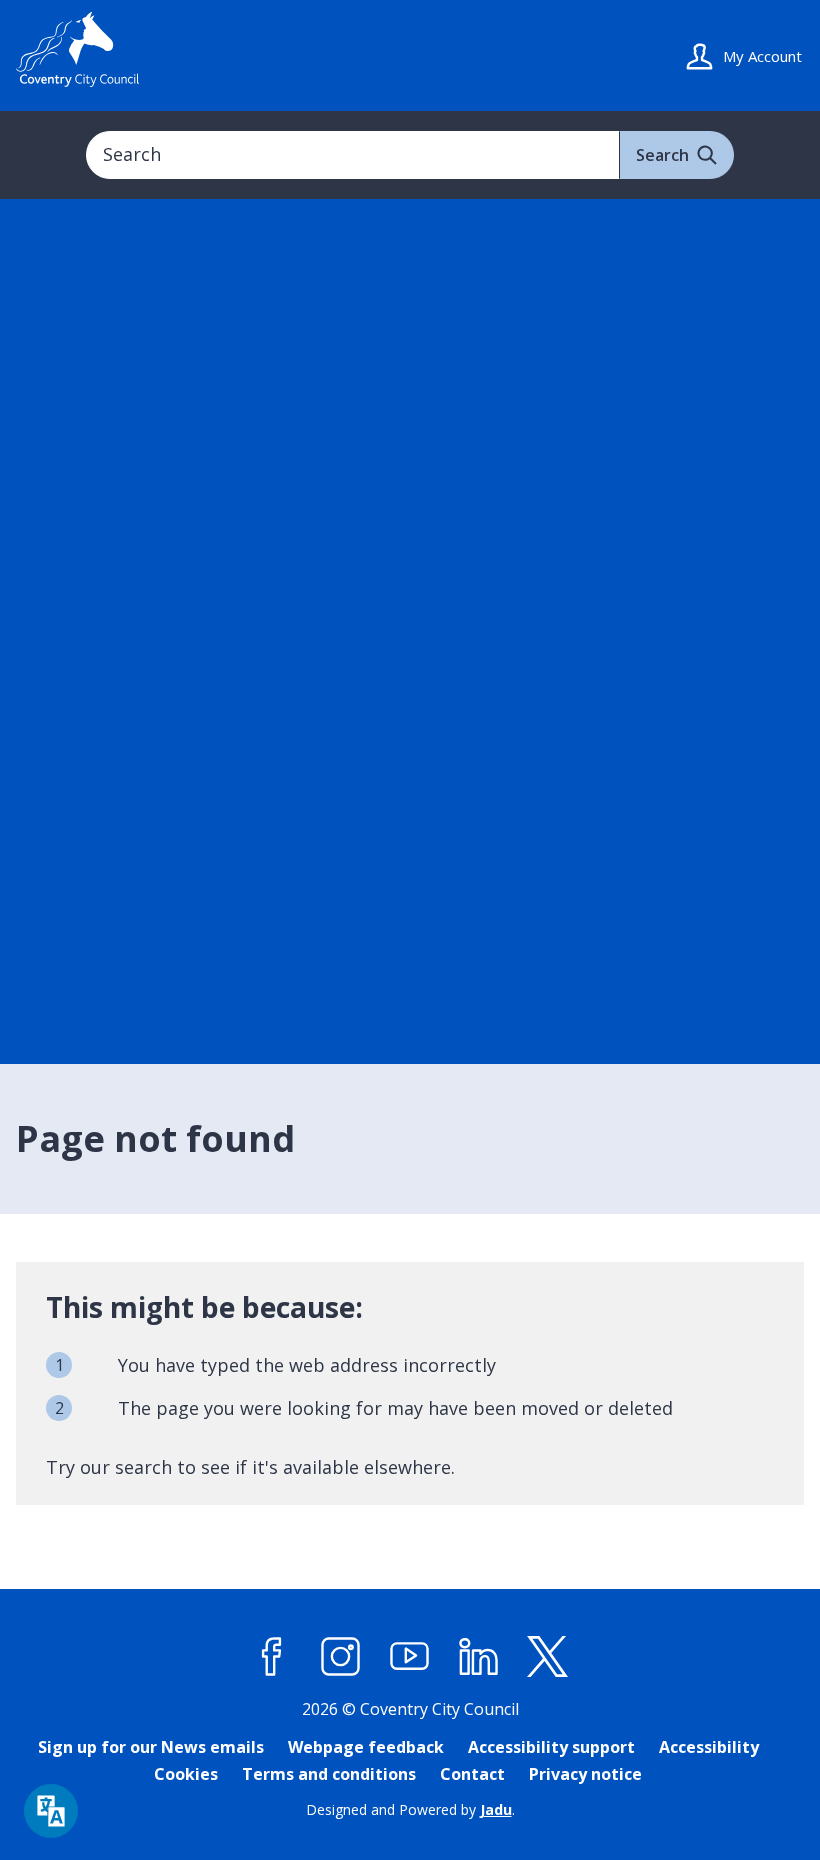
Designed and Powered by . (410, 1809)
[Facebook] (272, 1657)
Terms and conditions (329, 1774)
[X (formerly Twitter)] (548, 1657)
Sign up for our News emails (151, 1747)
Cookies (186, 1774)
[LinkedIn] (479, 1657)
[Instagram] (341, 1657)
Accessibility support (551, 1747)
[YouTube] (410, 1657)
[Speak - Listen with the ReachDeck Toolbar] (51, 1811)
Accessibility (709, 1747)
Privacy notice (585, 1774)
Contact (472, 1774)
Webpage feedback (366, 1747)
